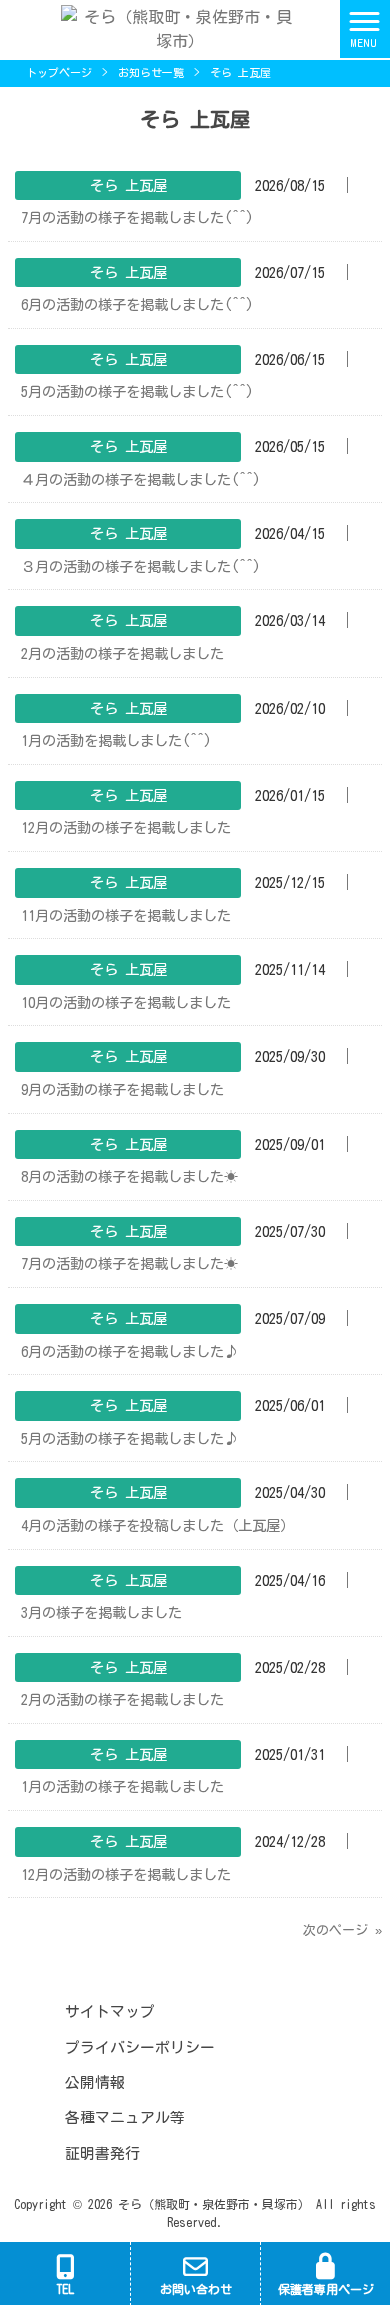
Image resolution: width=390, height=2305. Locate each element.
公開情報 (95, 2082)
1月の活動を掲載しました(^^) (116, 740)
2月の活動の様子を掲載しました (122, 653)
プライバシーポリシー (140, 2047)
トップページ (59, 72)
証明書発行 (102, 2153)
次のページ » (342, 1930)
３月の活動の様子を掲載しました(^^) (141, 566)
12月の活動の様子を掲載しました (126, 827)
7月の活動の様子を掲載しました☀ (129, 1263)
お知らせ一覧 (151, 72)
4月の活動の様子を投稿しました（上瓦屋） (157, 1525)
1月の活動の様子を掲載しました (122, 1786)
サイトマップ (110, 2011)
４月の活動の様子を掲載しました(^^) (141, 479)
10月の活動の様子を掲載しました (126, 1002)
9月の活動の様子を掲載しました (122, 1089)
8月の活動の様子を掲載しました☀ (129, 1176)
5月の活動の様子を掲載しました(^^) (137, 391)
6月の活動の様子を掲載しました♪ (129, 1351)
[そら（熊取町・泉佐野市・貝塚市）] (170, 27)
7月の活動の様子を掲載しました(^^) (137, 217)
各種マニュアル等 (125, 2117)
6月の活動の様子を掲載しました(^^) (137, 304)
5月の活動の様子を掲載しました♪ (129, 1438)
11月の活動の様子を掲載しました (126, 915)
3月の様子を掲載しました (101, 1612)
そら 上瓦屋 (128, 185)
